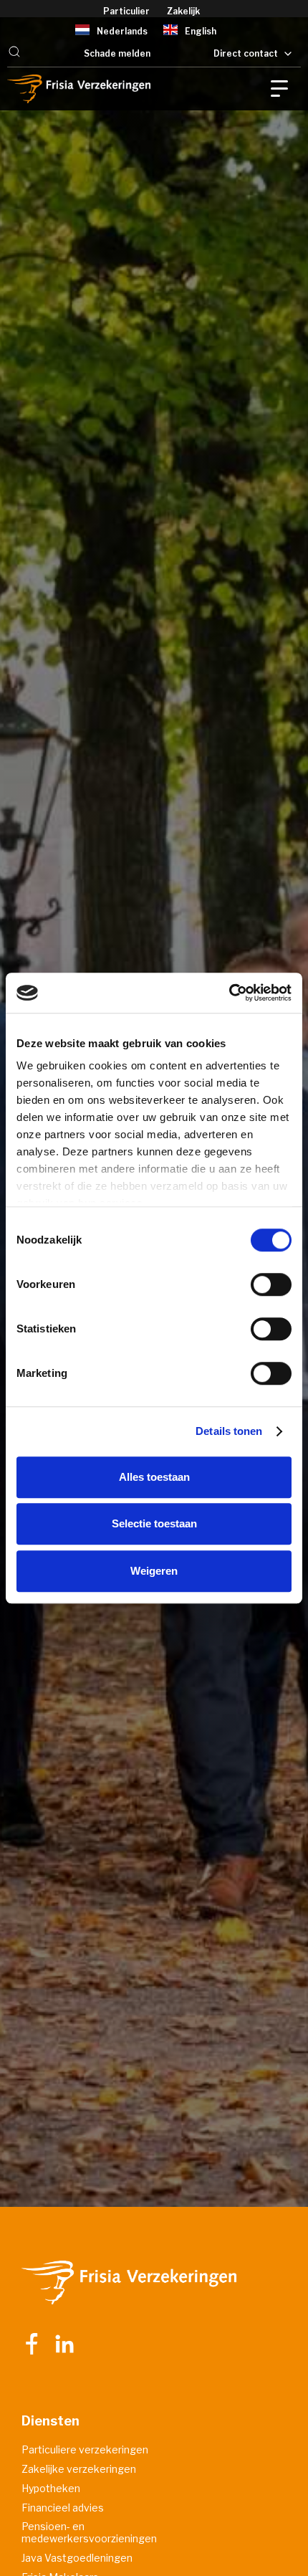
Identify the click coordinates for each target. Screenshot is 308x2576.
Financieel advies (63, 2508)
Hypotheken (51, 2489)
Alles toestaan (154, 1477)
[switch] (271, 1284)
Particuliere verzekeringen (85, 2450)
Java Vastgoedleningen (77, 2558)
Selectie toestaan (154, 1523)
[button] (14, 53)
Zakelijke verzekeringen (79, 2469)
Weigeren (154, 1571)
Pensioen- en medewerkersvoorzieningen (89, 2533)
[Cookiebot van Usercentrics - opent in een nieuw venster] (229, 993)
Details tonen (229, 1431)
